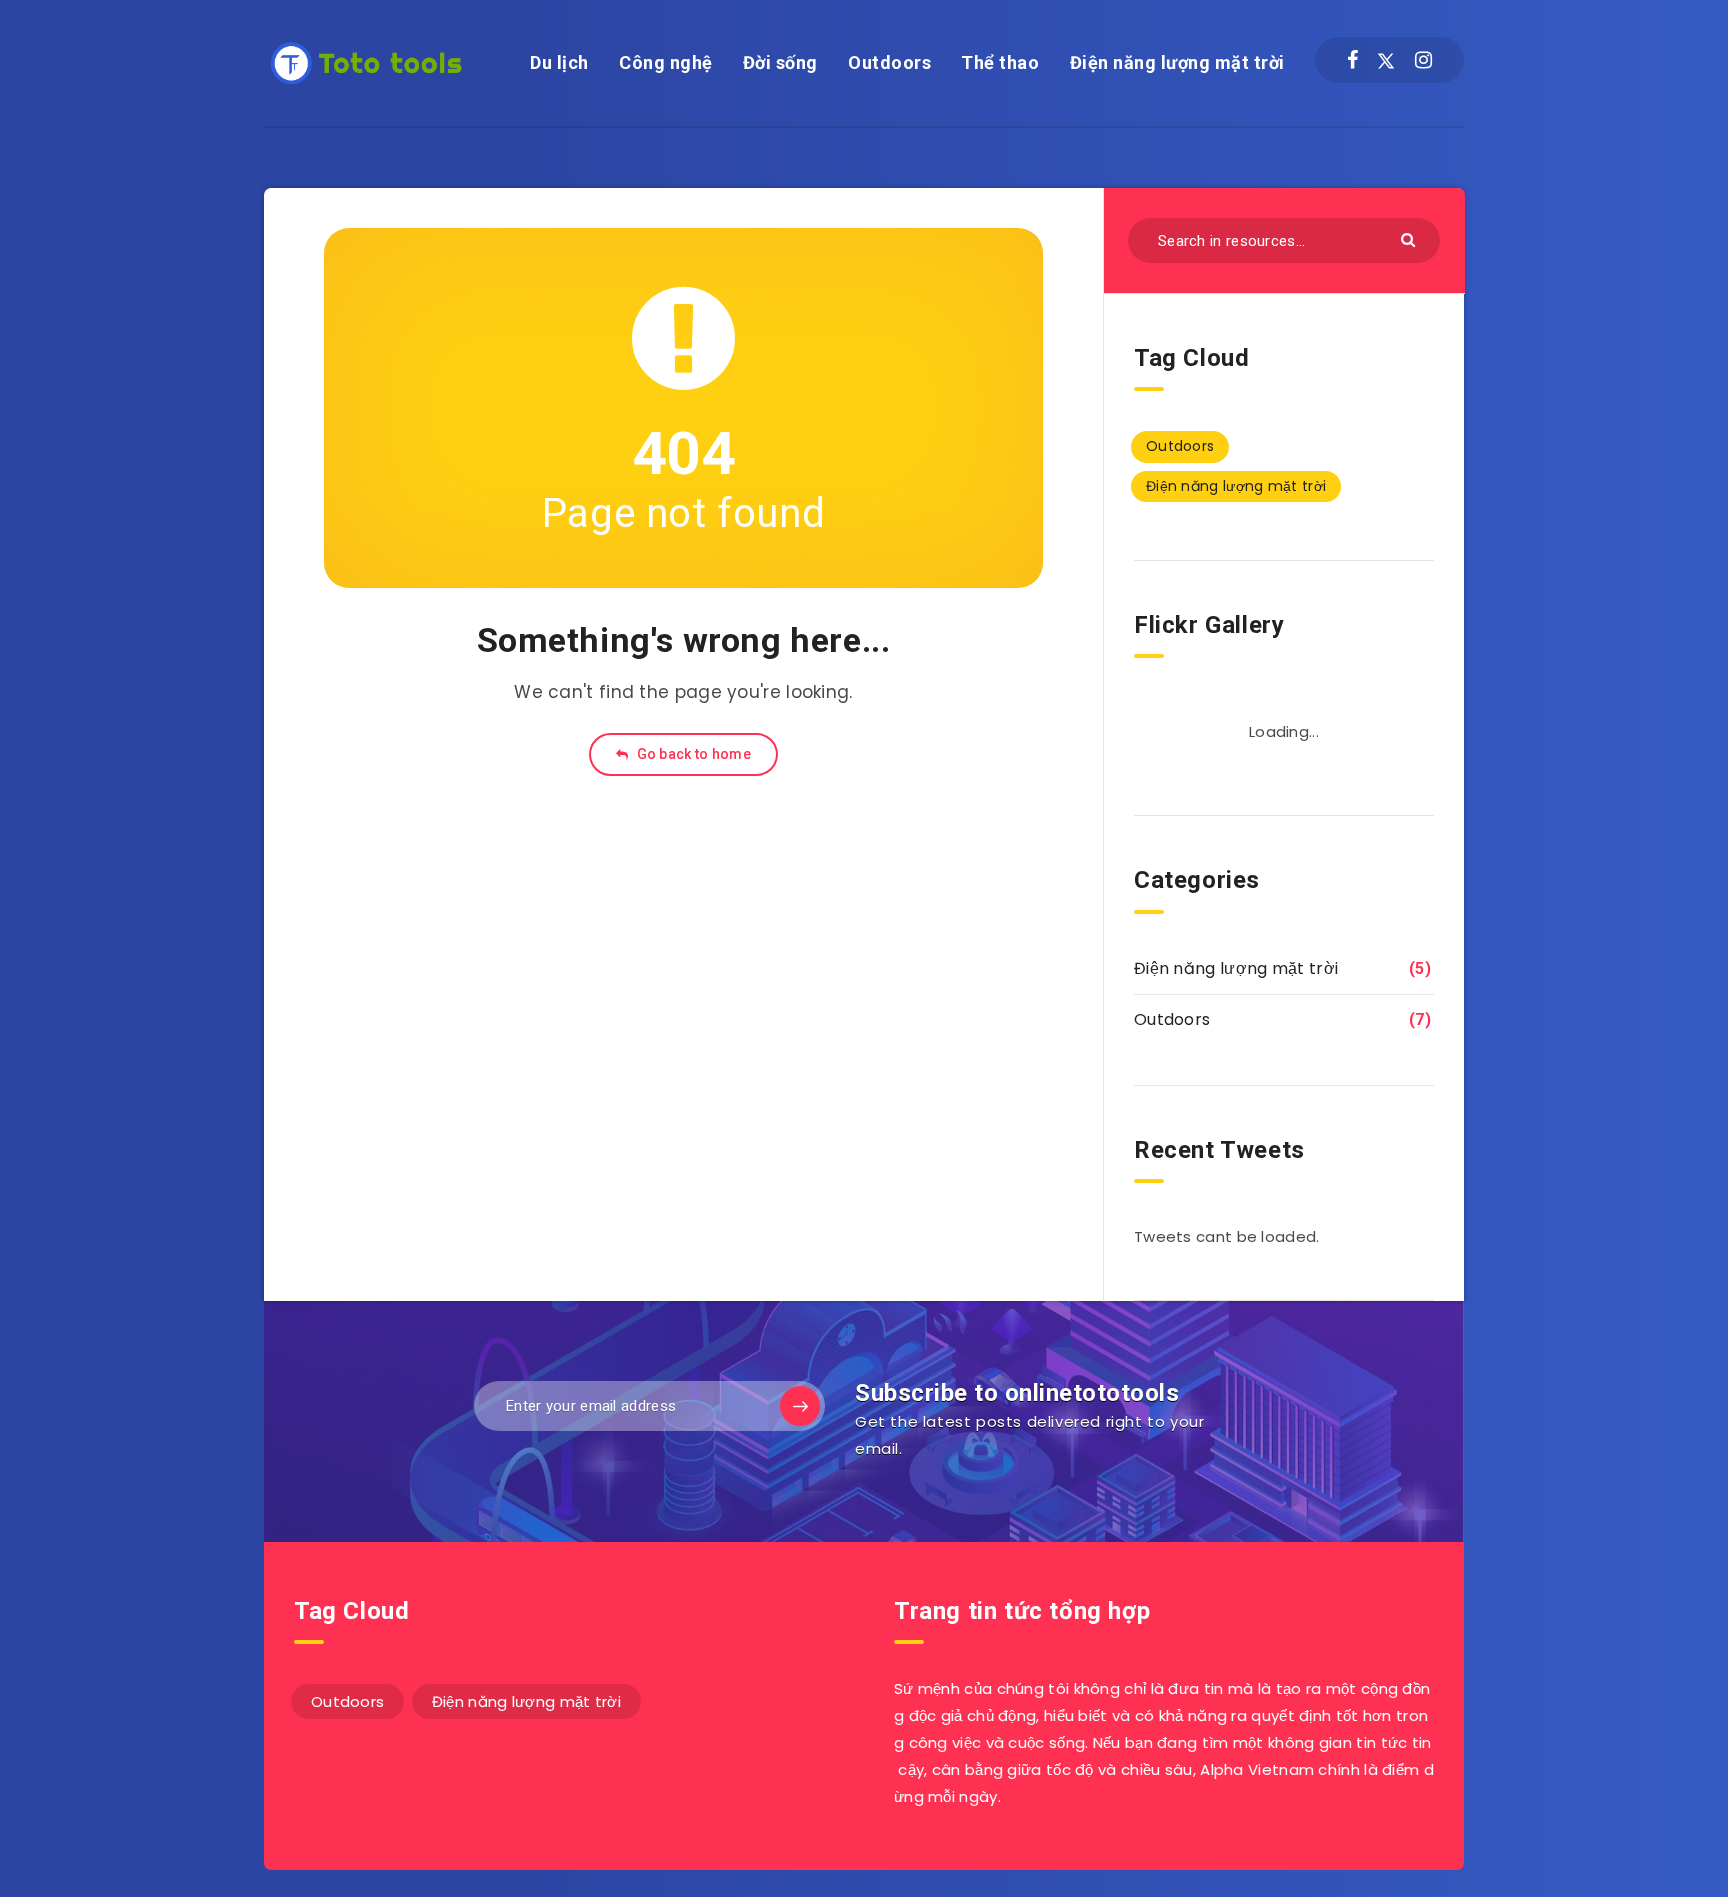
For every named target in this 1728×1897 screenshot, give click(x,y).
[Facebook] (1352, 60)
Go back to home (692, 754)
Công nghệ (666, 62)
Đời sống (780, 62)
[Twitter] (1386, 60)
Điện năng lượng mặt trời (1177, 62)
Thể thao (1000, 62)
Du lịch (559, 62)
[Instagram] (1423, 60)
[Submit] (1410, 238)
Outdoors (889, 62)
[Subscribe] (800, 1406)
